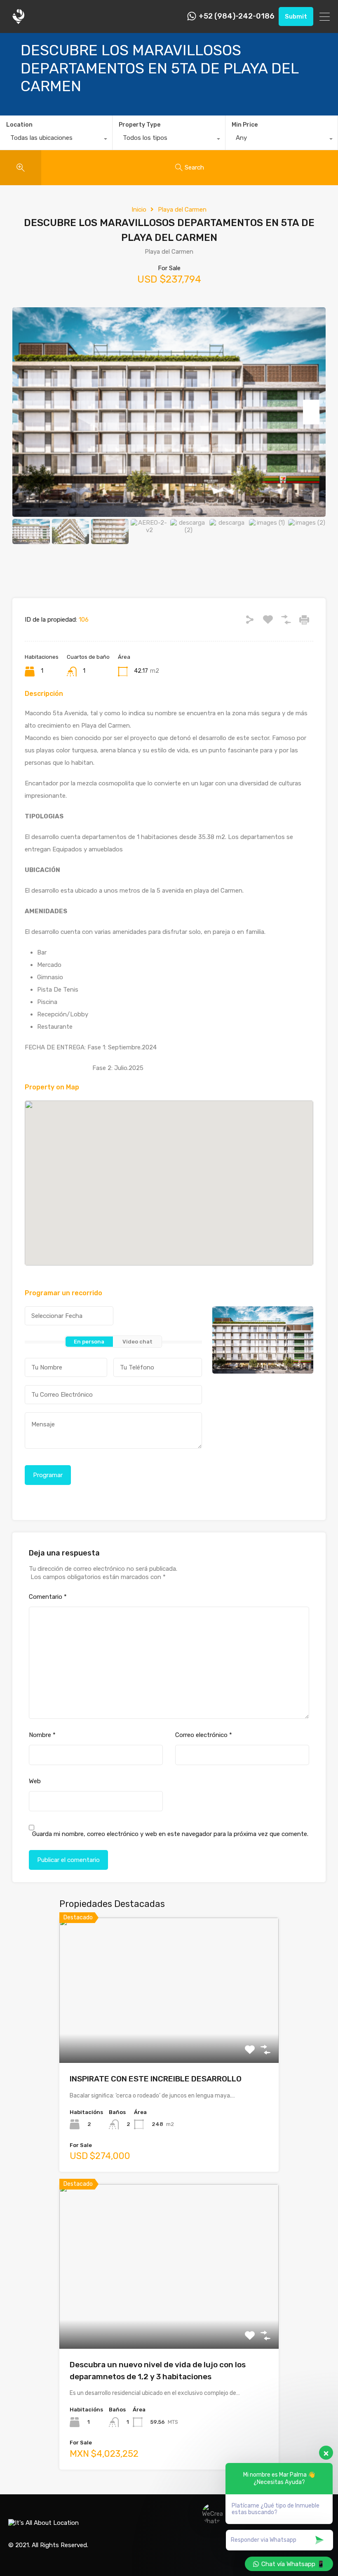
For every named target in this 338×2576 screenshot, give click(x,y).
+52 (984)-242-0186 (237, 16)
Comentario (48, 1597)
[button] (177, 1183)
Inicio (139, 210)
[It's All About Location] (19, 23)
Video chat (137, 1342)
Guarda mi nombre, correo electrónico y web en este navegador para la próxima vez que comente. (170, 1834)
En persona (89, 1342)
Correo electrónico (204, 1735)
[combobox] (56, 140)
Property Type (140, 125)
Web (35, 1781)
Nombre (42, 1735)
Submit (296, 16)
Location (19, 125)
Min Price (245, 125)
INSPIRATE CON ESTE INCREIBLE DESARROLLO (156, 2079)
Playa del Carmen (182, 210)
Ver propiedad (169, 2034)
